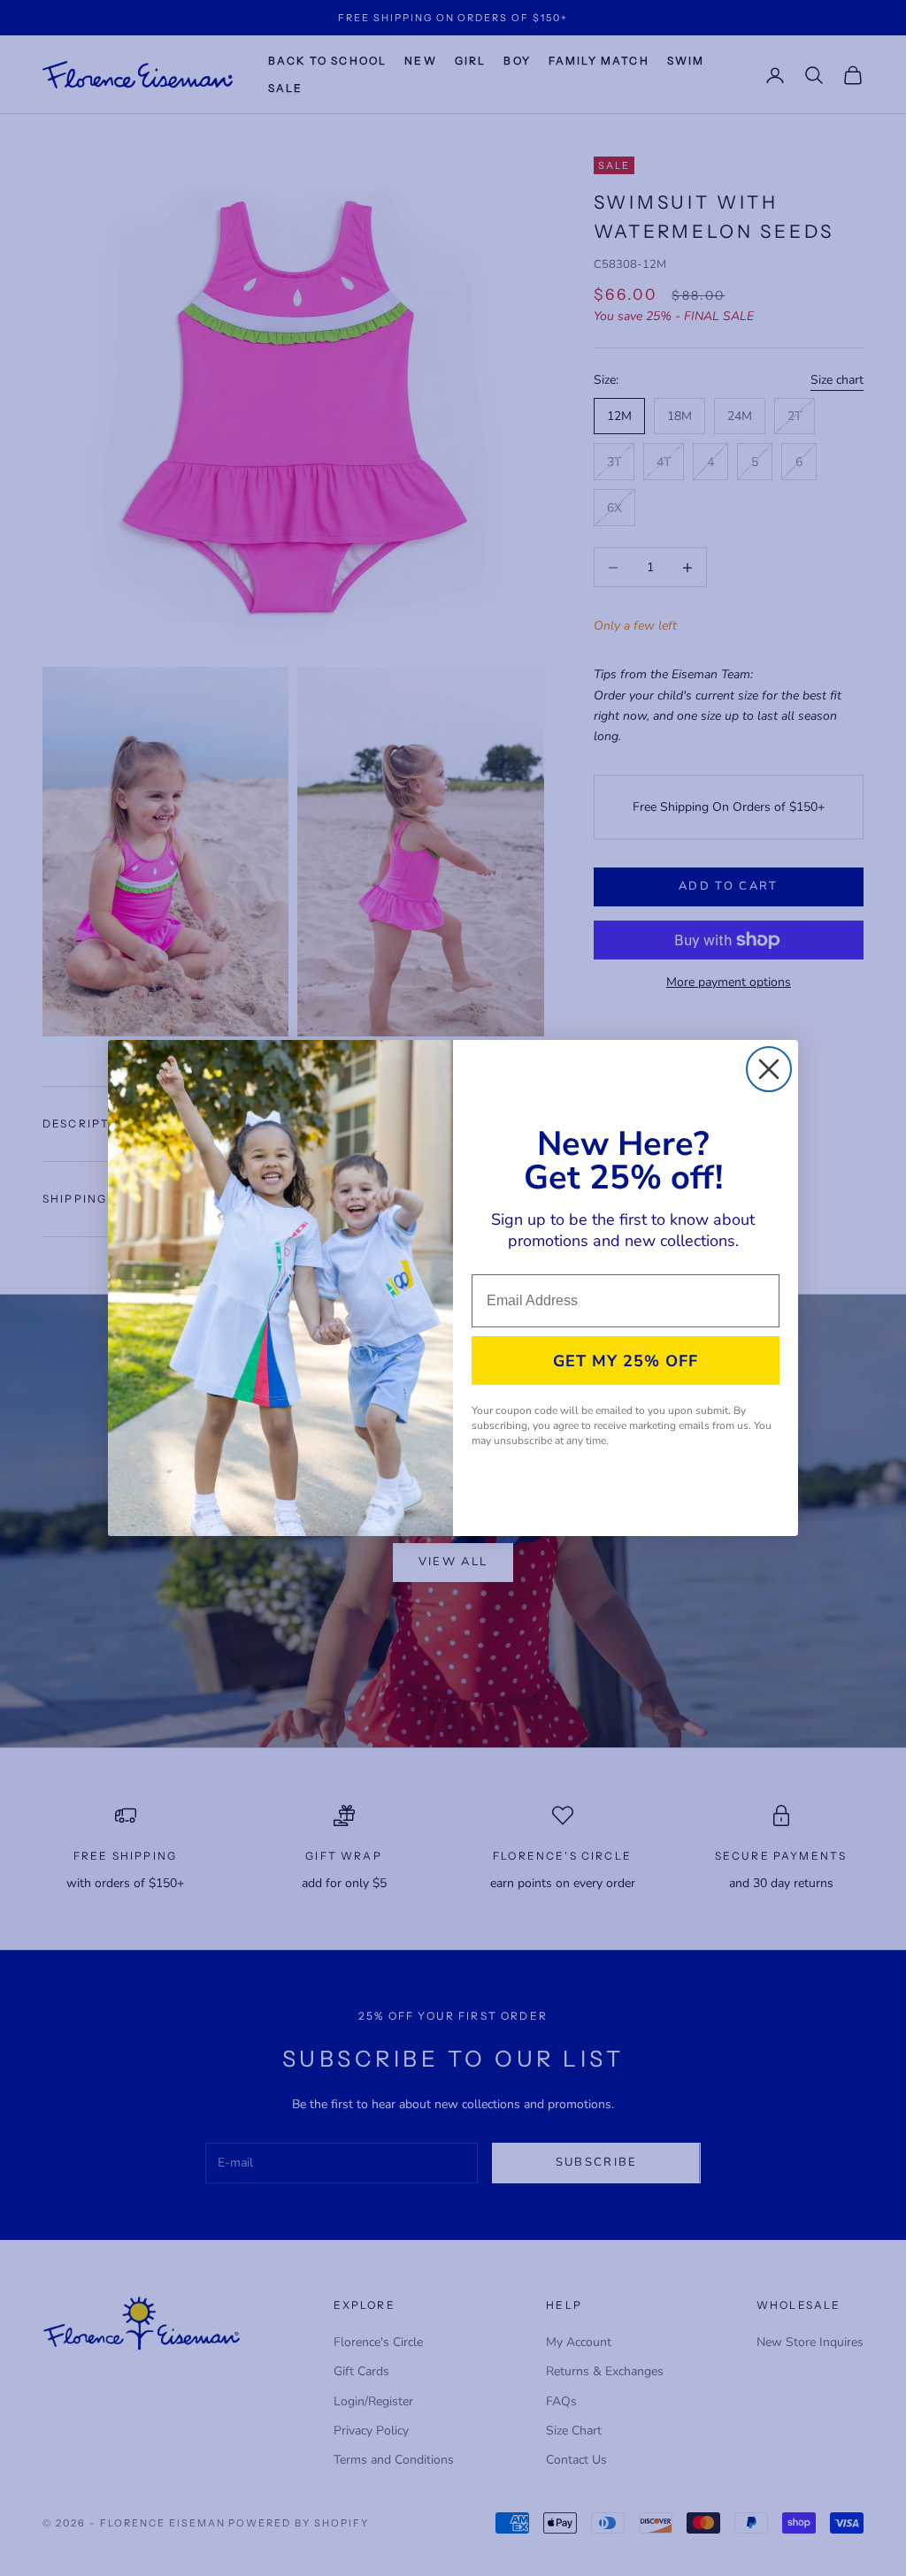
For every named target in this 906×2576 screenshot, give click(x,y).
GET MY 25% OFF (626, 1361)
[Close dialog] (769, 1069)
